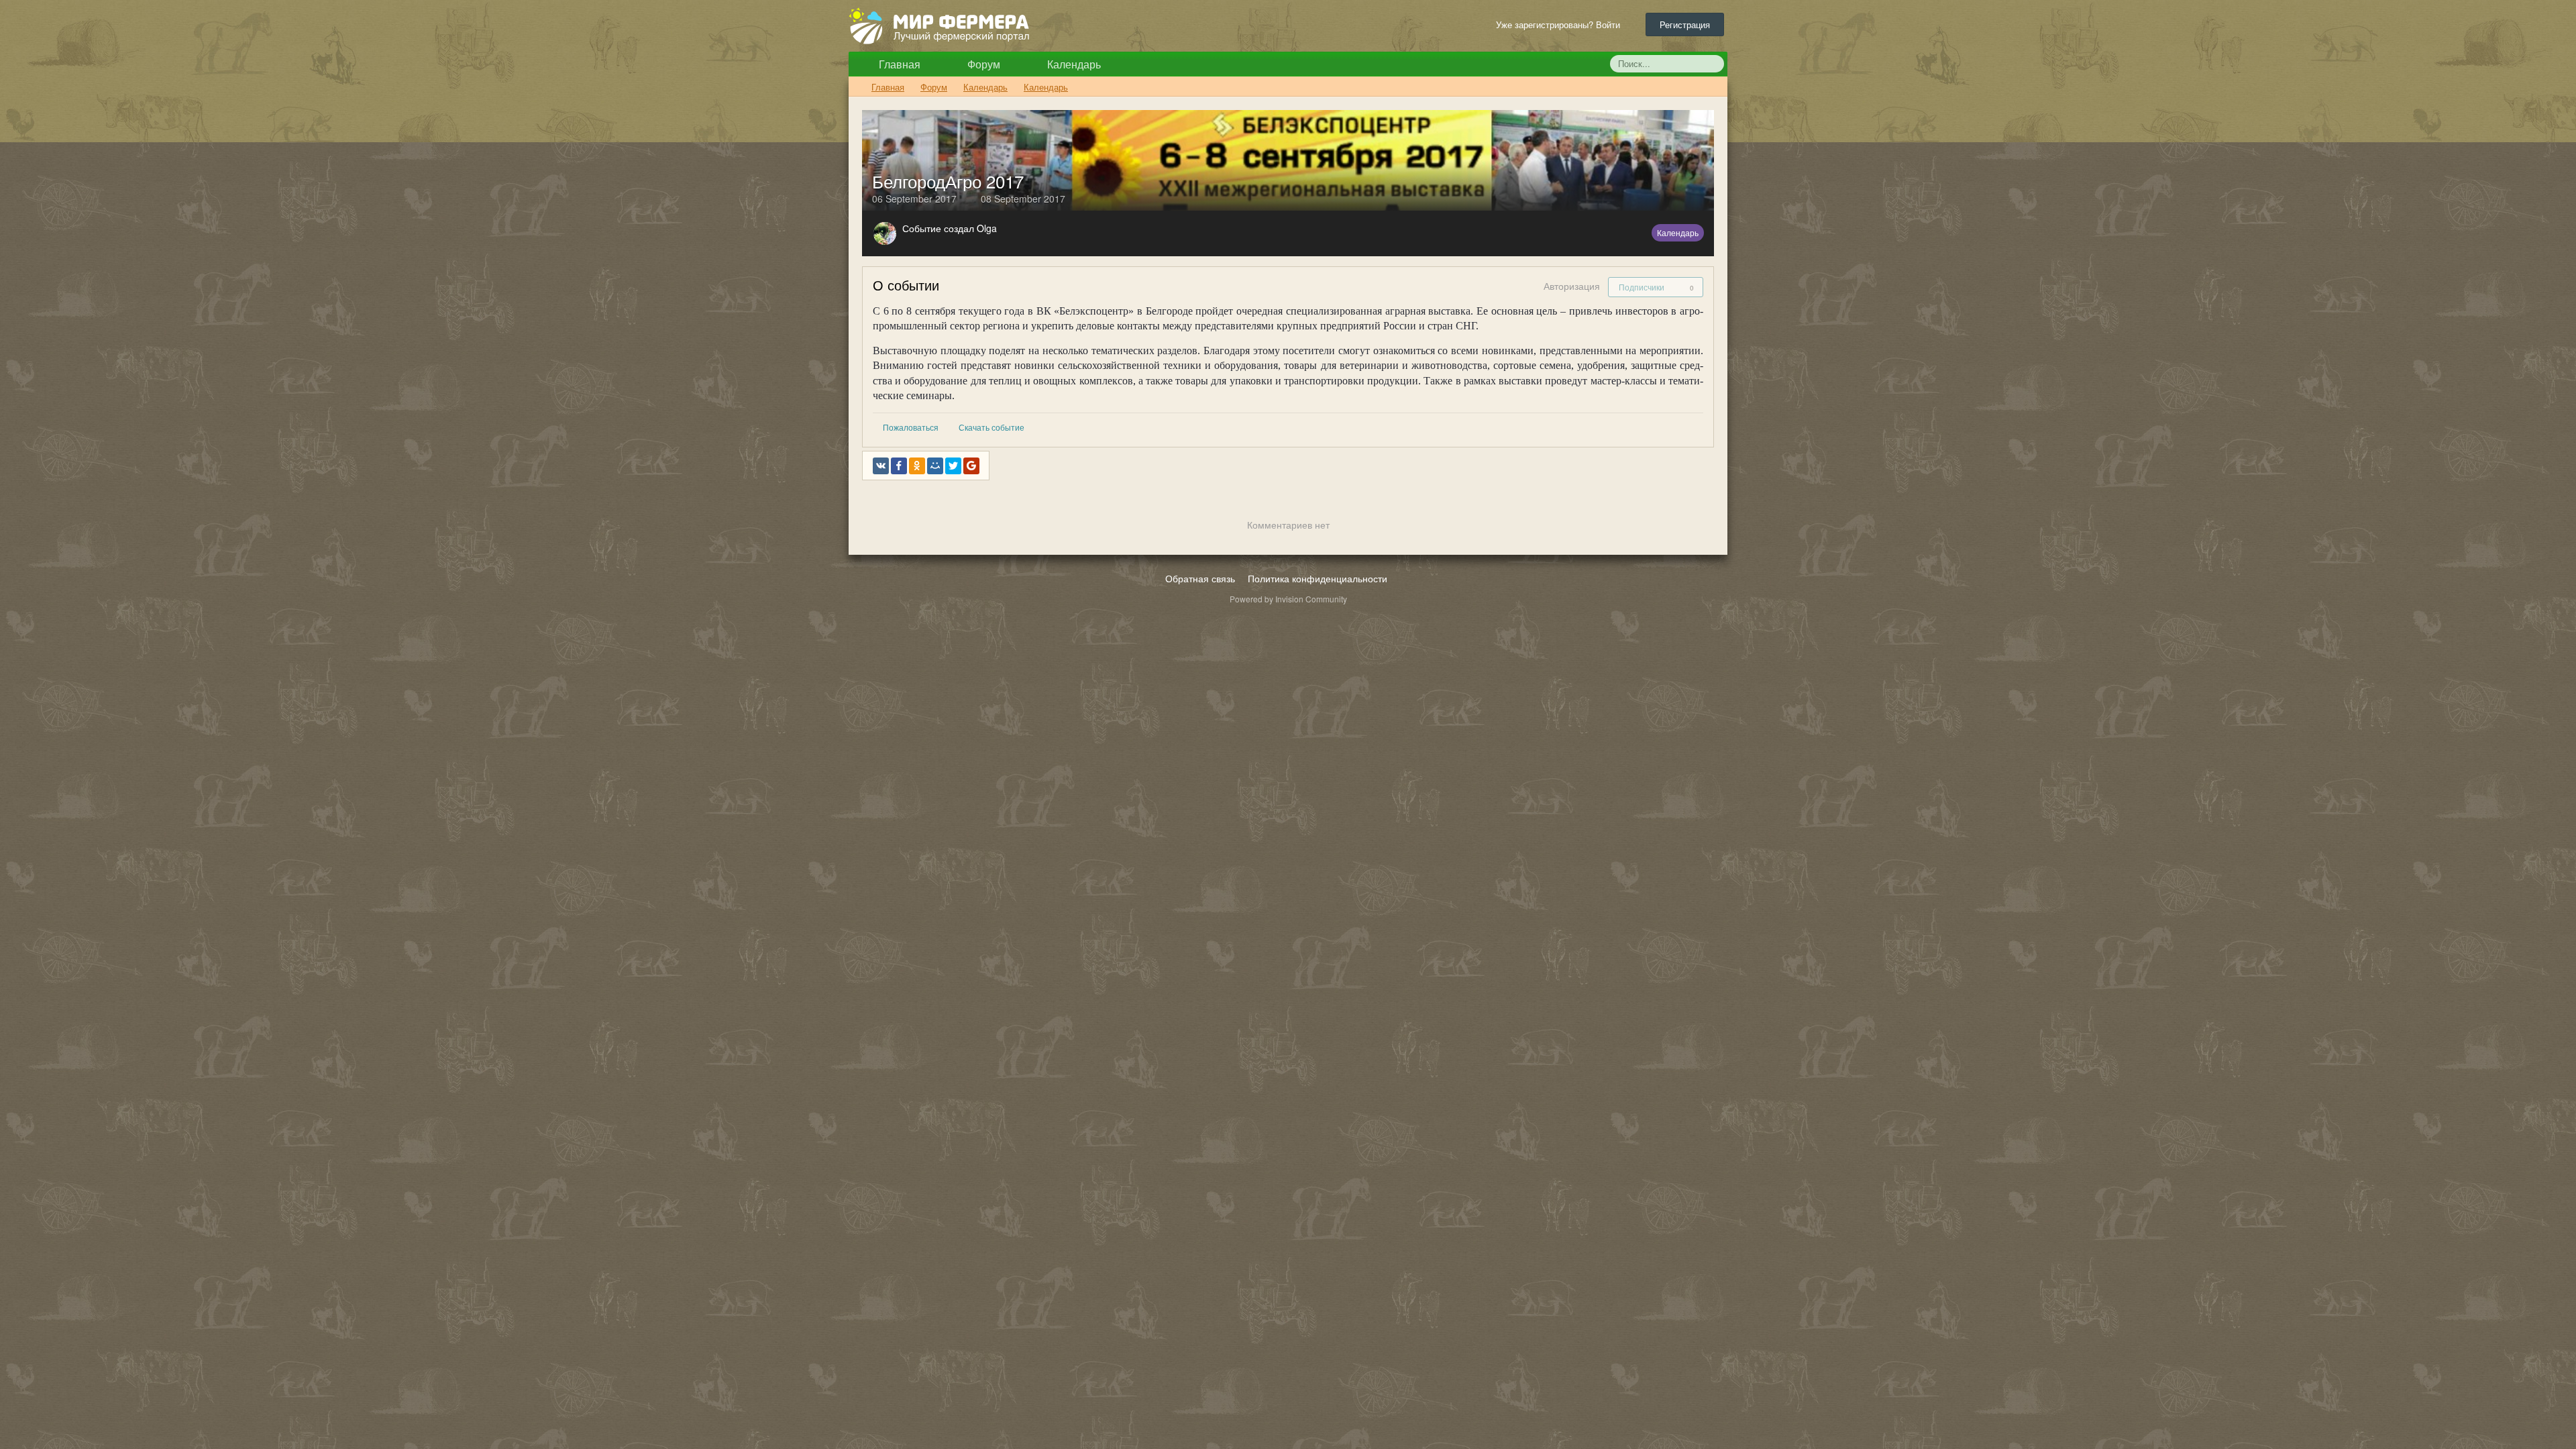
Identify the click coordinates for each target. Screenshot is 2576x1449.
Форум (982, 64)
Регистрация (1685, 24)
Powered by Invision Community (1288, 599)
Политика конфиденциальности (1318, 578)
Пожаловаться (911, 427)
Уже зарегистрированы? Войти (1561, 24)
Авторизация (1572, 286)
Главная (898, 64)
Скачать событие (991, 427)
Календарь (1073, 64)
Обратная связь (1200, 578)
